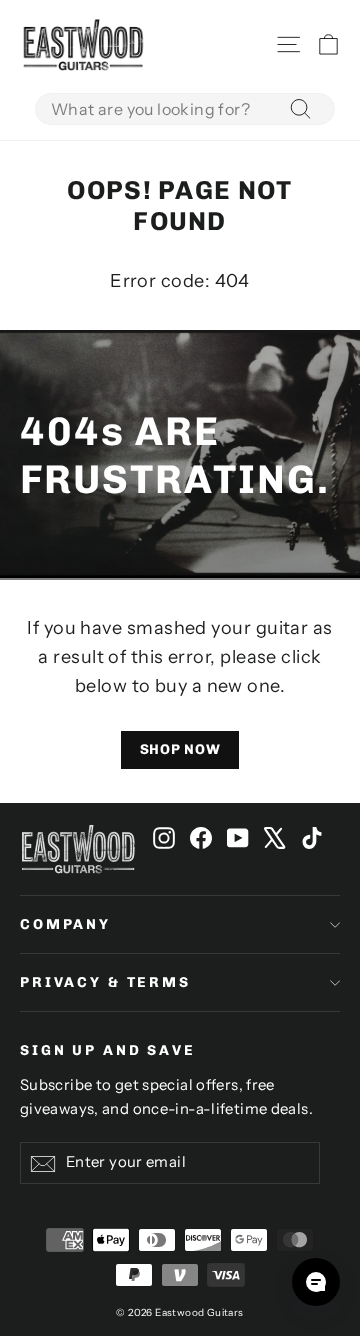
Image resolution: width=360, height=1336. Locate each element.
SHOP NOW (180, 749)
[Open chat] (316, 1282)
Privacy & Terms (105, 982)
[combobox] (185, 109)
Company (65, 924)
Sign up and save (108, 1050)
